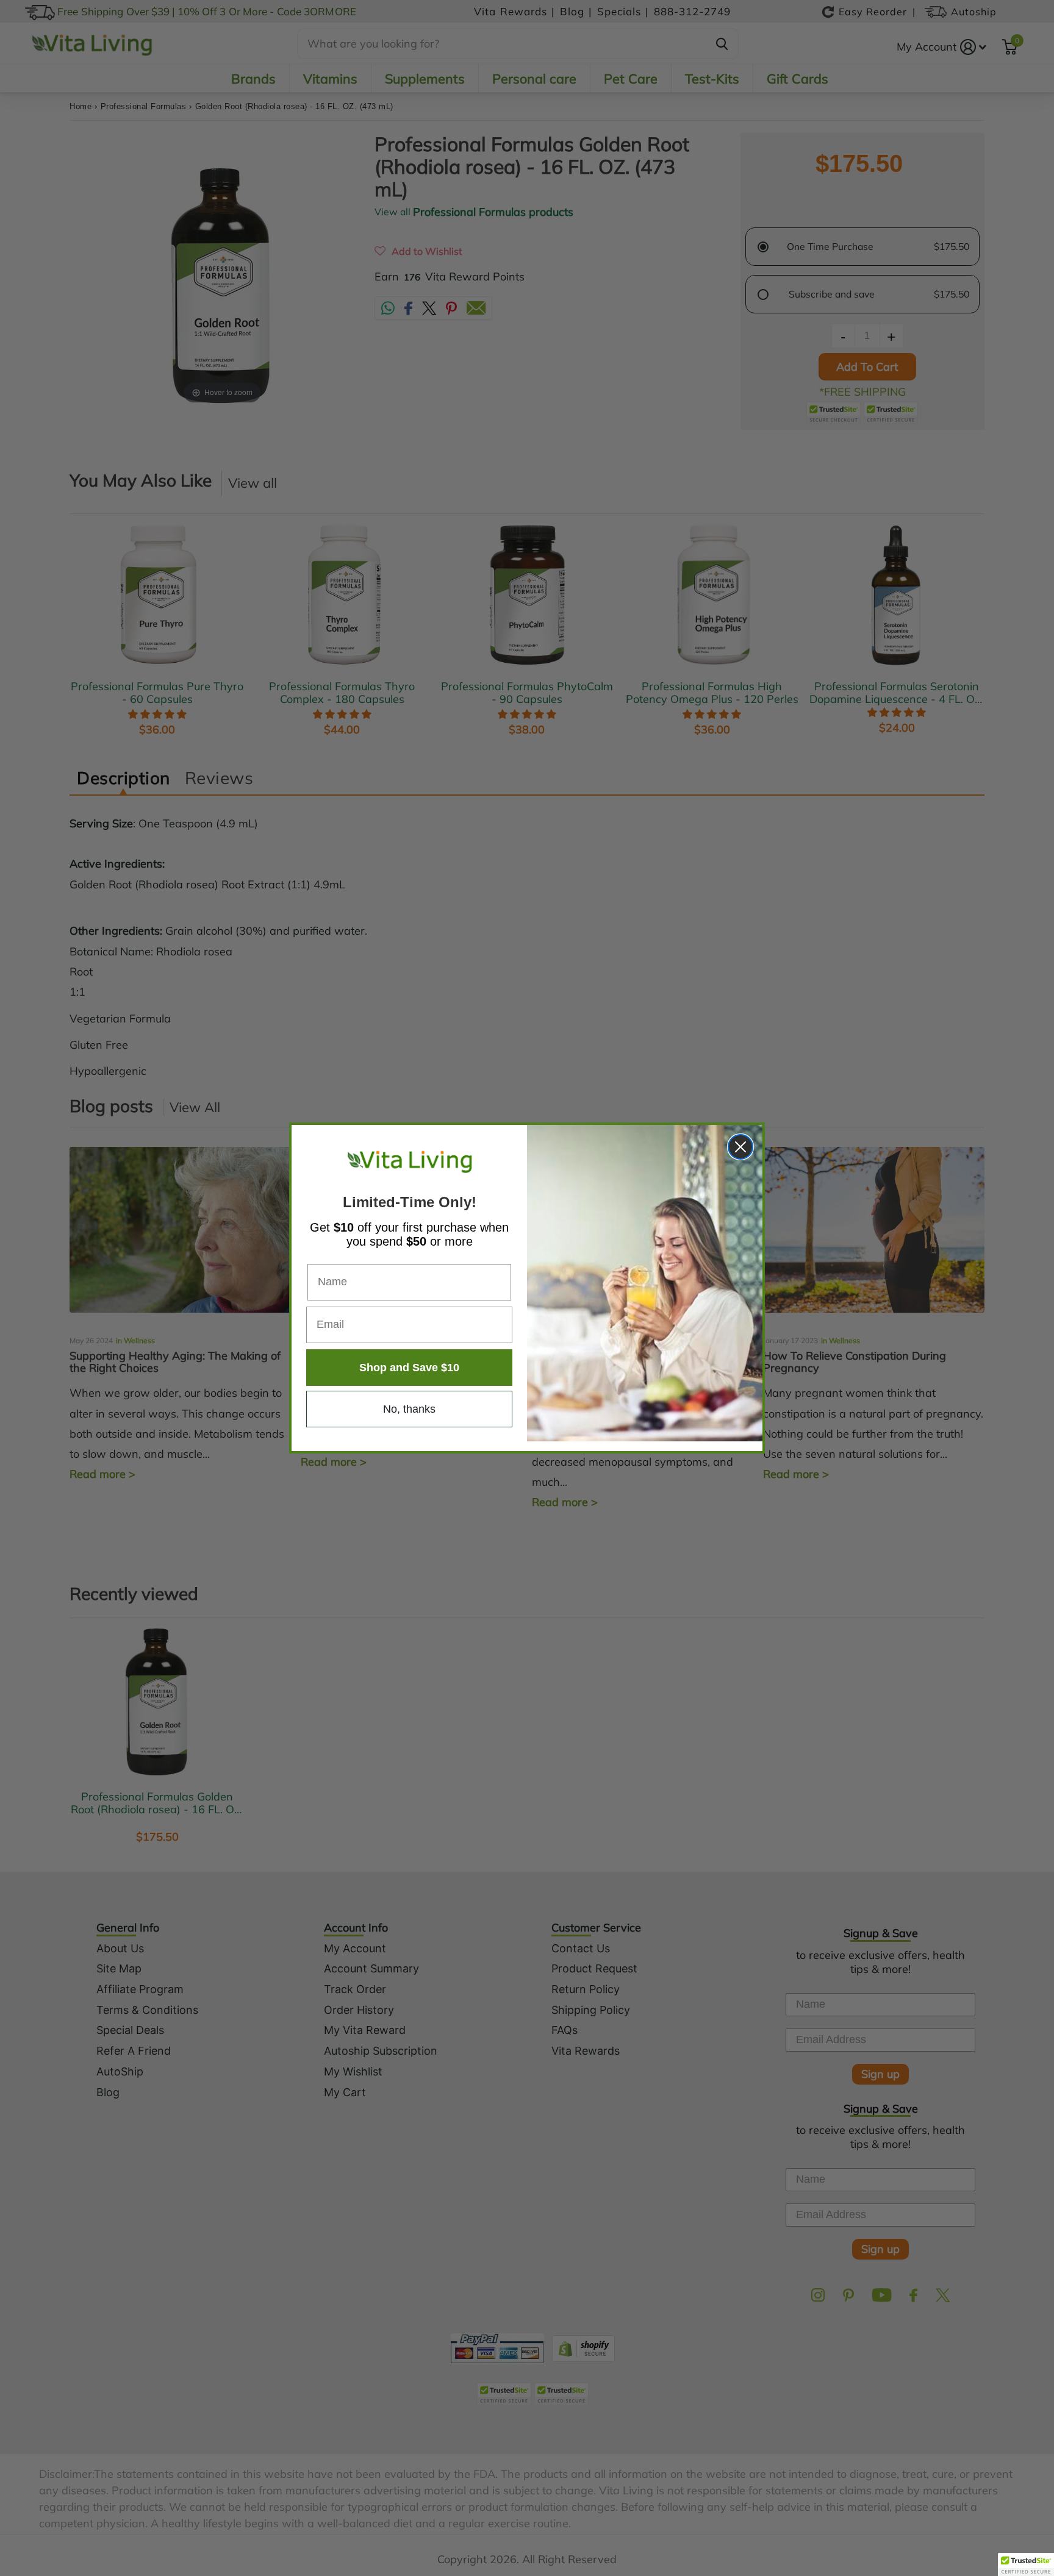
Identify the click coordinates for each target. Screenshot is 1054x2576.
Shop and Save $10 (409, 1368)
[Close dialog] (740, 1147)
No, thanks (409, 1409)
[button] (1026, 2564)
